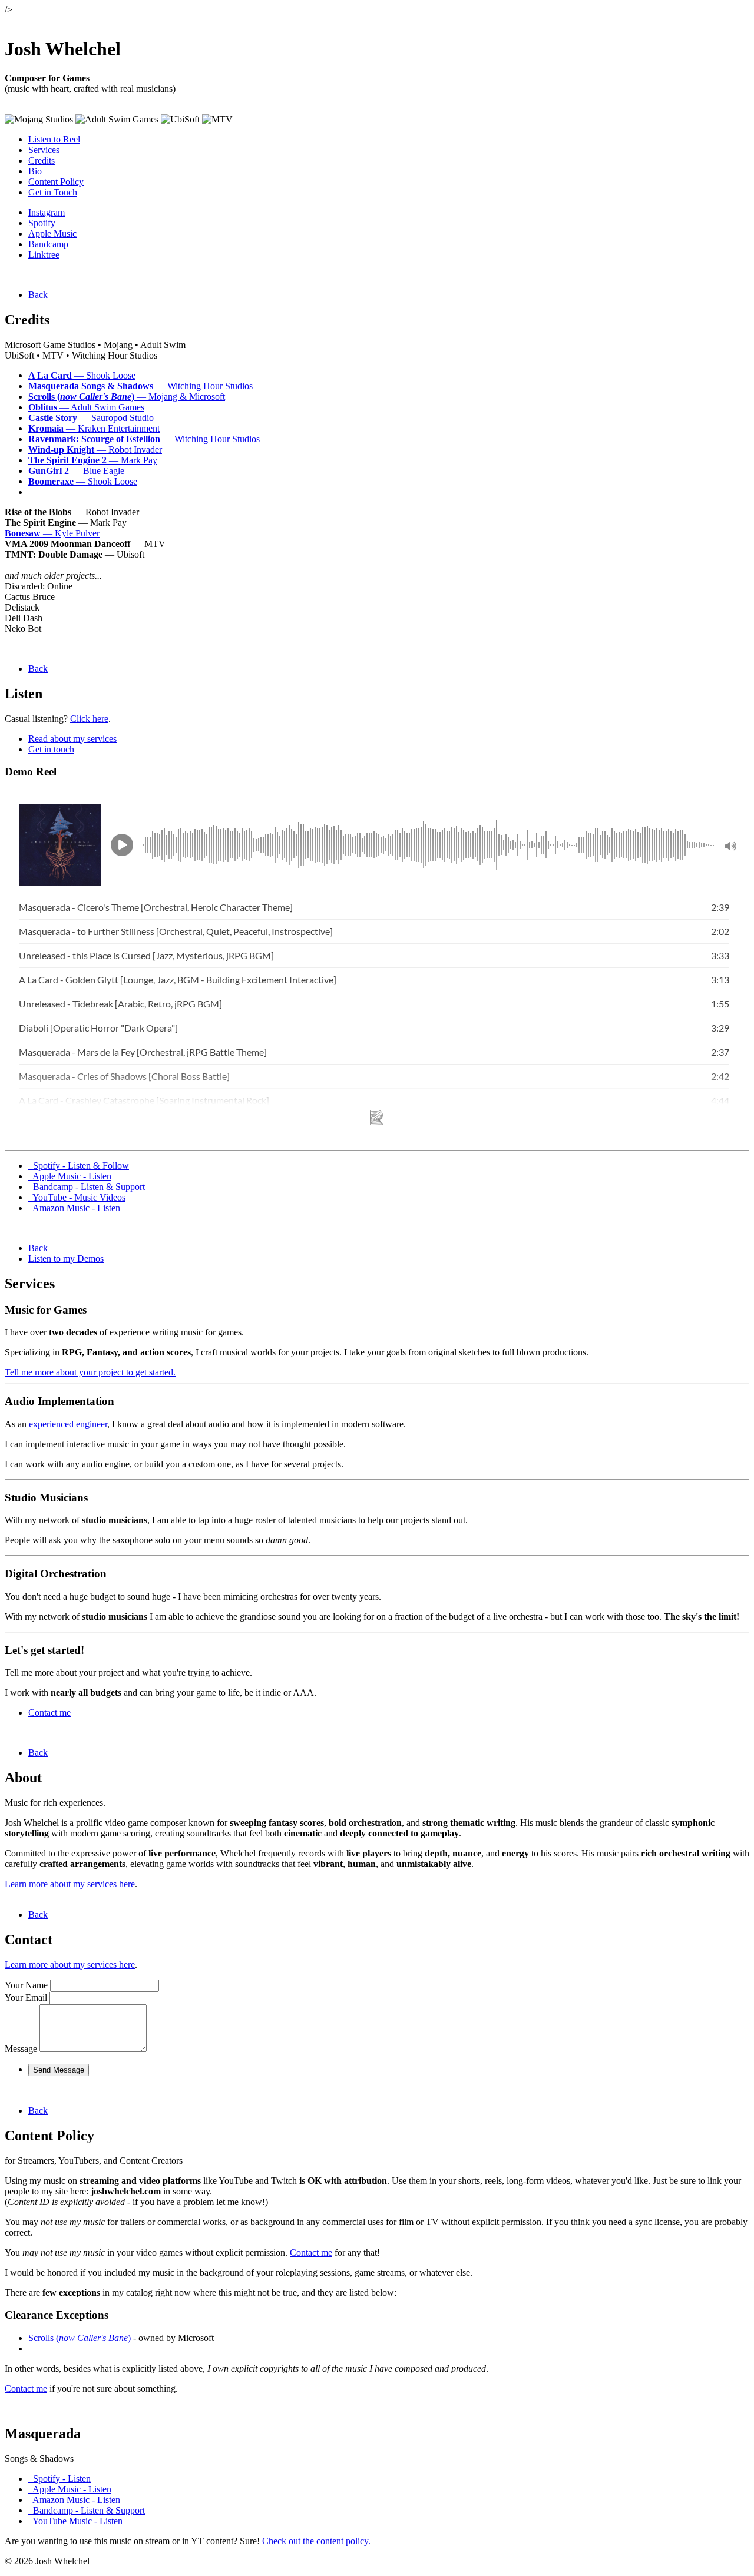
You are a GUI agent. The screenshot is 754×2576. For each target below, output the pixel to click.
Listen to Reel (54, 139)
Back (38, 295)
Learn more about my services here (70, 1884)
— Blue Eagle (76, 471)
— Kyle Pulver (52, 533)
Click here (89, 719)
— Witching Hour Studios (140, 386)
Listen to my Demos (66, 1259)
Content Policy (56, 182)
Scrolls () (80, 2338)
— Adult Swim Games (86, 407)
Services (44, 150)
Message (21, 2049)
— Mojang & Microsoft (127, 397)
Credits (42, 160)
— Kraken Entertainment (94, 428)
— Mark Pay (93, 460)
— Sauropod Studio (91, 418)
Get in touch (51, 749)
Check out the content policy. (316, 2541)
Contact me (49, 1713)
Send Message (59, 2070)
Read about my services (72, 739)
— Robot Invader (95, 450)
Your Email (26, 1998)
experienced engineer (68, 1424)
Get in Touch (53, 192)
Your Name (26, 1985)
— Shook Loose (82, 375)
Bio (35, 171)
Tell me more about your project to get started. (90, 1372)
